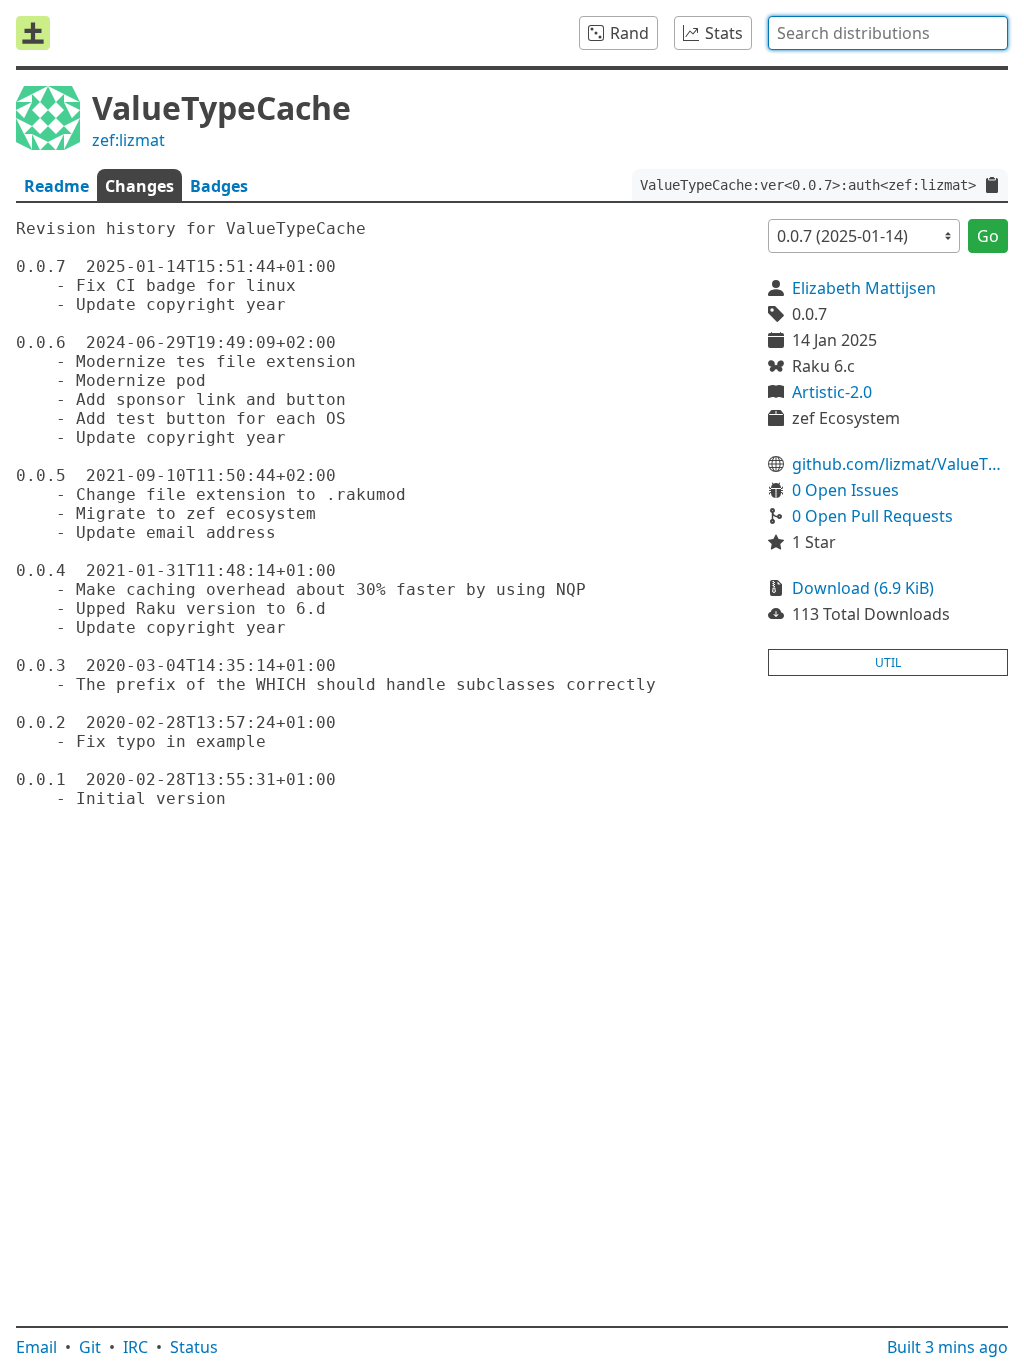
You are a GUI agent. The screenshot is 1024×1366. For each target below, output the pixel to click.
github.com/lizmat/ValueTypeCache (900, 464)
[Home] (33, 33)
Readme (56, 186)
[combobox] (888, 33)
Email (36, 1347)
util (888, 662)
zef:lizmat (128, 140)
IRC (135, 1347)
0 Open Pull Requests (872, 516)
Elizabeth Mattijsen (864, 288)
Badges (219, 186)
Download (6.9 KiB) (863, 588)
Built (947, 1347)
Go (988, 236)
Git (90, 1347)
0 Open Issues (845, 490)
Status (194, 1347)
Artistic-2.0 (832, 392)
